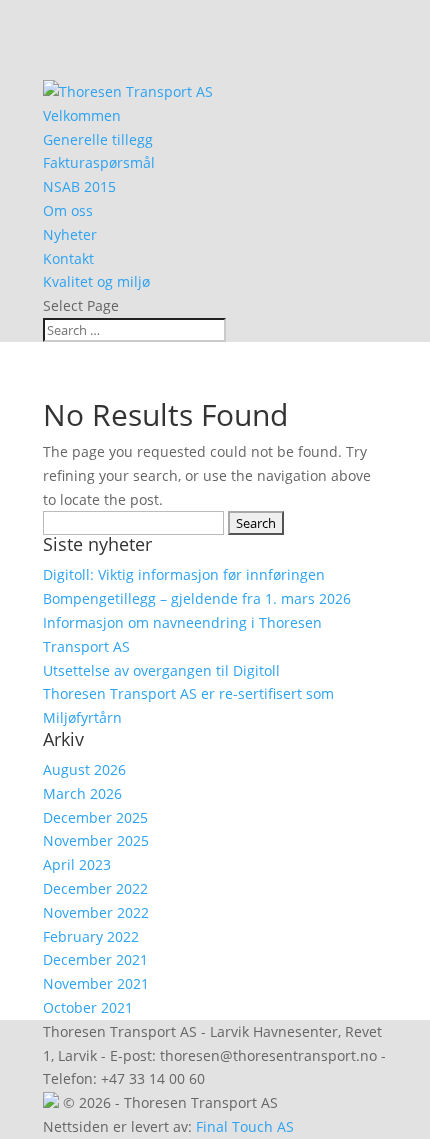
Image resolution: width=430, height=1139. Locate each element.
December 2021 (95, 959)
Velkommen (82, 115)
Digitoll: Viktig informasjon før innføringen (184, 574)
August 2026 (84, 769)
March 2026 (82, 793)
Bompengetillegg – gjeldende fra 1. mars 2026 (197, 598)
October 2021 (88, 1007)
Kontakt (68, 258)
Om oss (68, 210)
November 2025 (96, 840)
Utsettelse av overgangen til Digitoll (161, 670)
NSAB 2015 (79, 186)
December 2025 (95, 817)
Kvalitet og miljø (96, 281)
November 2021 (96, 983)
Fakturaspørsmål (99, 162)
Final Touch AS (245, 1126)
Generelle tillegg (98, 139)
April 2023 (77, 864)
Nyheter (70, 234)
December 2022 (95, 888)
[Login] (51, 1102)
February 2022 (91, 936)
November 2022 (96, 912)
